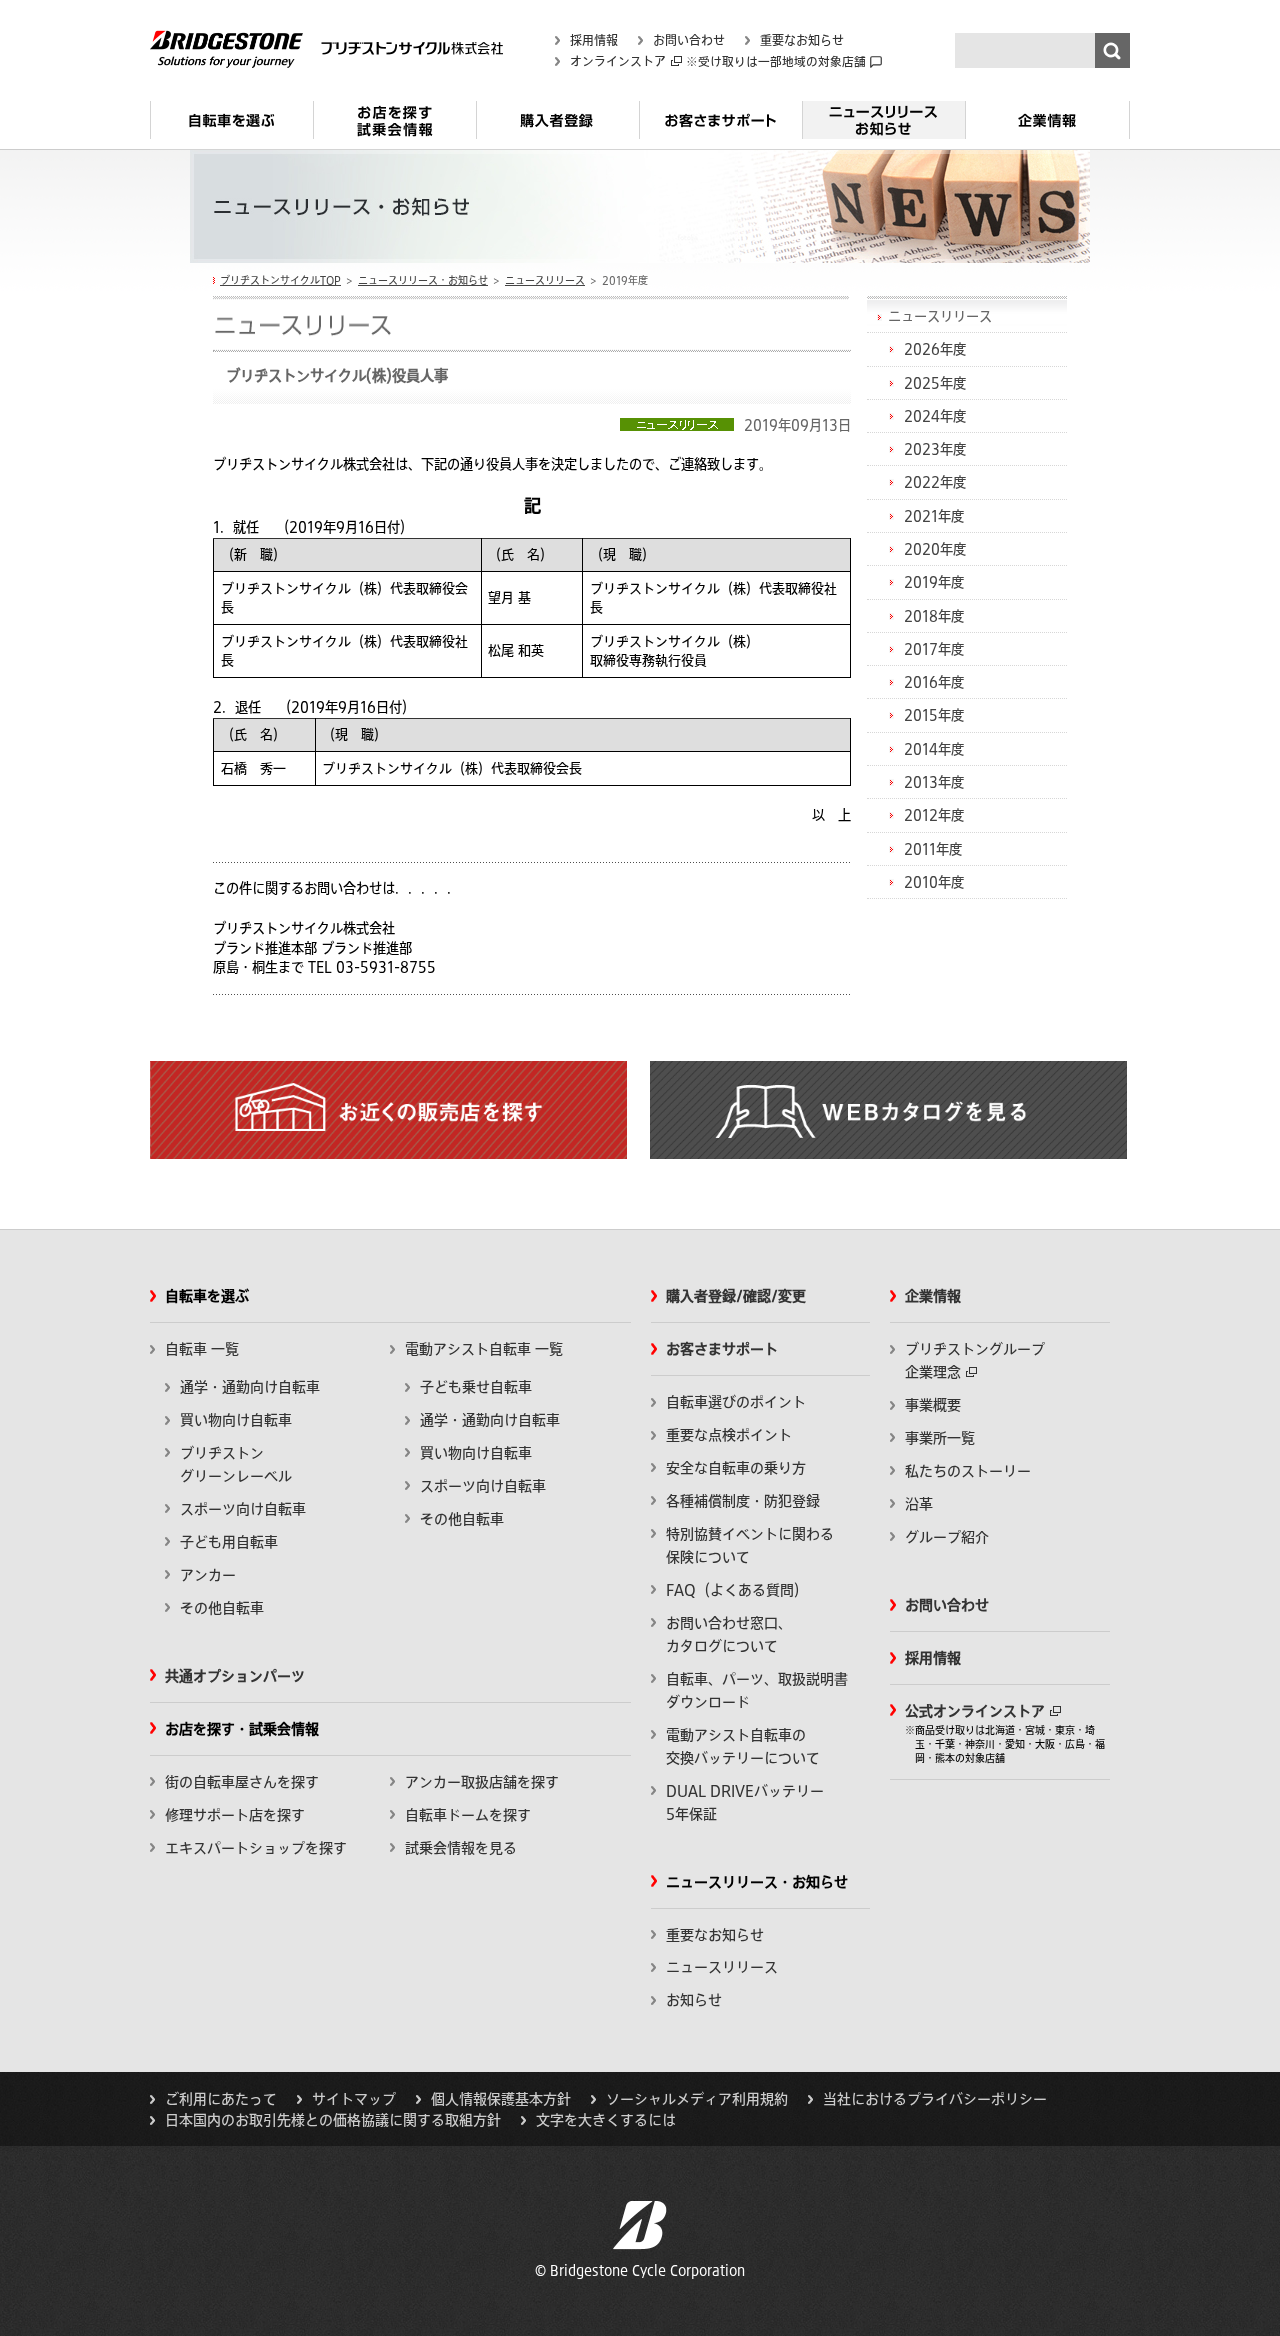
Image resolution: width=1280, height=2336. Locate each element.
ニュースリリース (545, 280)
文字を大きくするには (606, 2120)
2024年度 (935, 416)
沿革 (919, 1504)
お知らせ (694, 2000)
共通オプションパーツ (235, 1676)
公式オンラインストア (975, 1711)
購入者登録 (557, 128)
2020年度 (935, 549)
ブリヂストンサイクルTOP (280, 280)
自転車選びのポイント (736, 1402)
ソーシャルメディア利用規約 (697, 2099)
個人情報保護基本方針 (501, 2099)
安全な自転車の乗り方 (736, 1468)
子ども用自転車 (229, 1542)
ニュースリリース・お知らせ (883, 128)
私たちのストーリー (968, 1471)
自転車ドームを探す (468, 1815)
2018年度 (934, 616)
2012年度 (934, 815)
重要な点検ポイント (729, 1435)
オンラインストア (618, 61)
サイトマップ (354, 2099)
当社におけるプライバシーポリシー (935, 2099)
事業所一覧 (940, 1438)
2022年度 (935, 482)
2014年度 (934, 749)
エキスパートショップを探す (256, 1848)
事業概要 (933, 1405)
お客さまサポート (720, 128)
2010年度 (934, 882)
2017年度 (934, 649)
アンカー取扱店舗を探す (482, 1782)
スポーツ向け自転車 (243, 1509)
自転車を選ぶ (231, 128)
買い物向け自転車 (236, 1420)
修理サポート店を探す (235, 1815)
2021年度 (934, 516)
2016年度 (934, 682)
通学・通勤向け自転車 (250, 1387)
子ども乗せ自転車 (476, 1387)
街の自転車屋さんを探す (242, 1782)
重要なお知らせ (802, 40)
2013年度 (934, 782)
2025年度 (935, 383)
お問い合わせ (689, 40)
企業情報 (1047, 128)
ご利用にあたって (221, 2099)
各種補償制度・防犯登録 (743, 1501)
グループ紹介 (947, 1537)
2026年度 (935, 349)
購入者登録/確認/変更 (736, 1296)
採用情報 (594, 40)
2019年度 (934, 582)
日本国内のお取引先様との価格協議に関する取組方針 (333, 2120)
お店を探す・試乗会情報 (394, 128)
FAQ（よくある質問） (737, 1590)
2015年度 (934, 715)
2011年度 (933, 849)
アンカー (208, 1575)
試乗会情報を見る (461, 1848)
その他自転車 (222, 1608)
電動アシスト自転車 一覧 (484, 1349)
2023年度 (935, 449)
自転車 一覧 (202, 1349)
